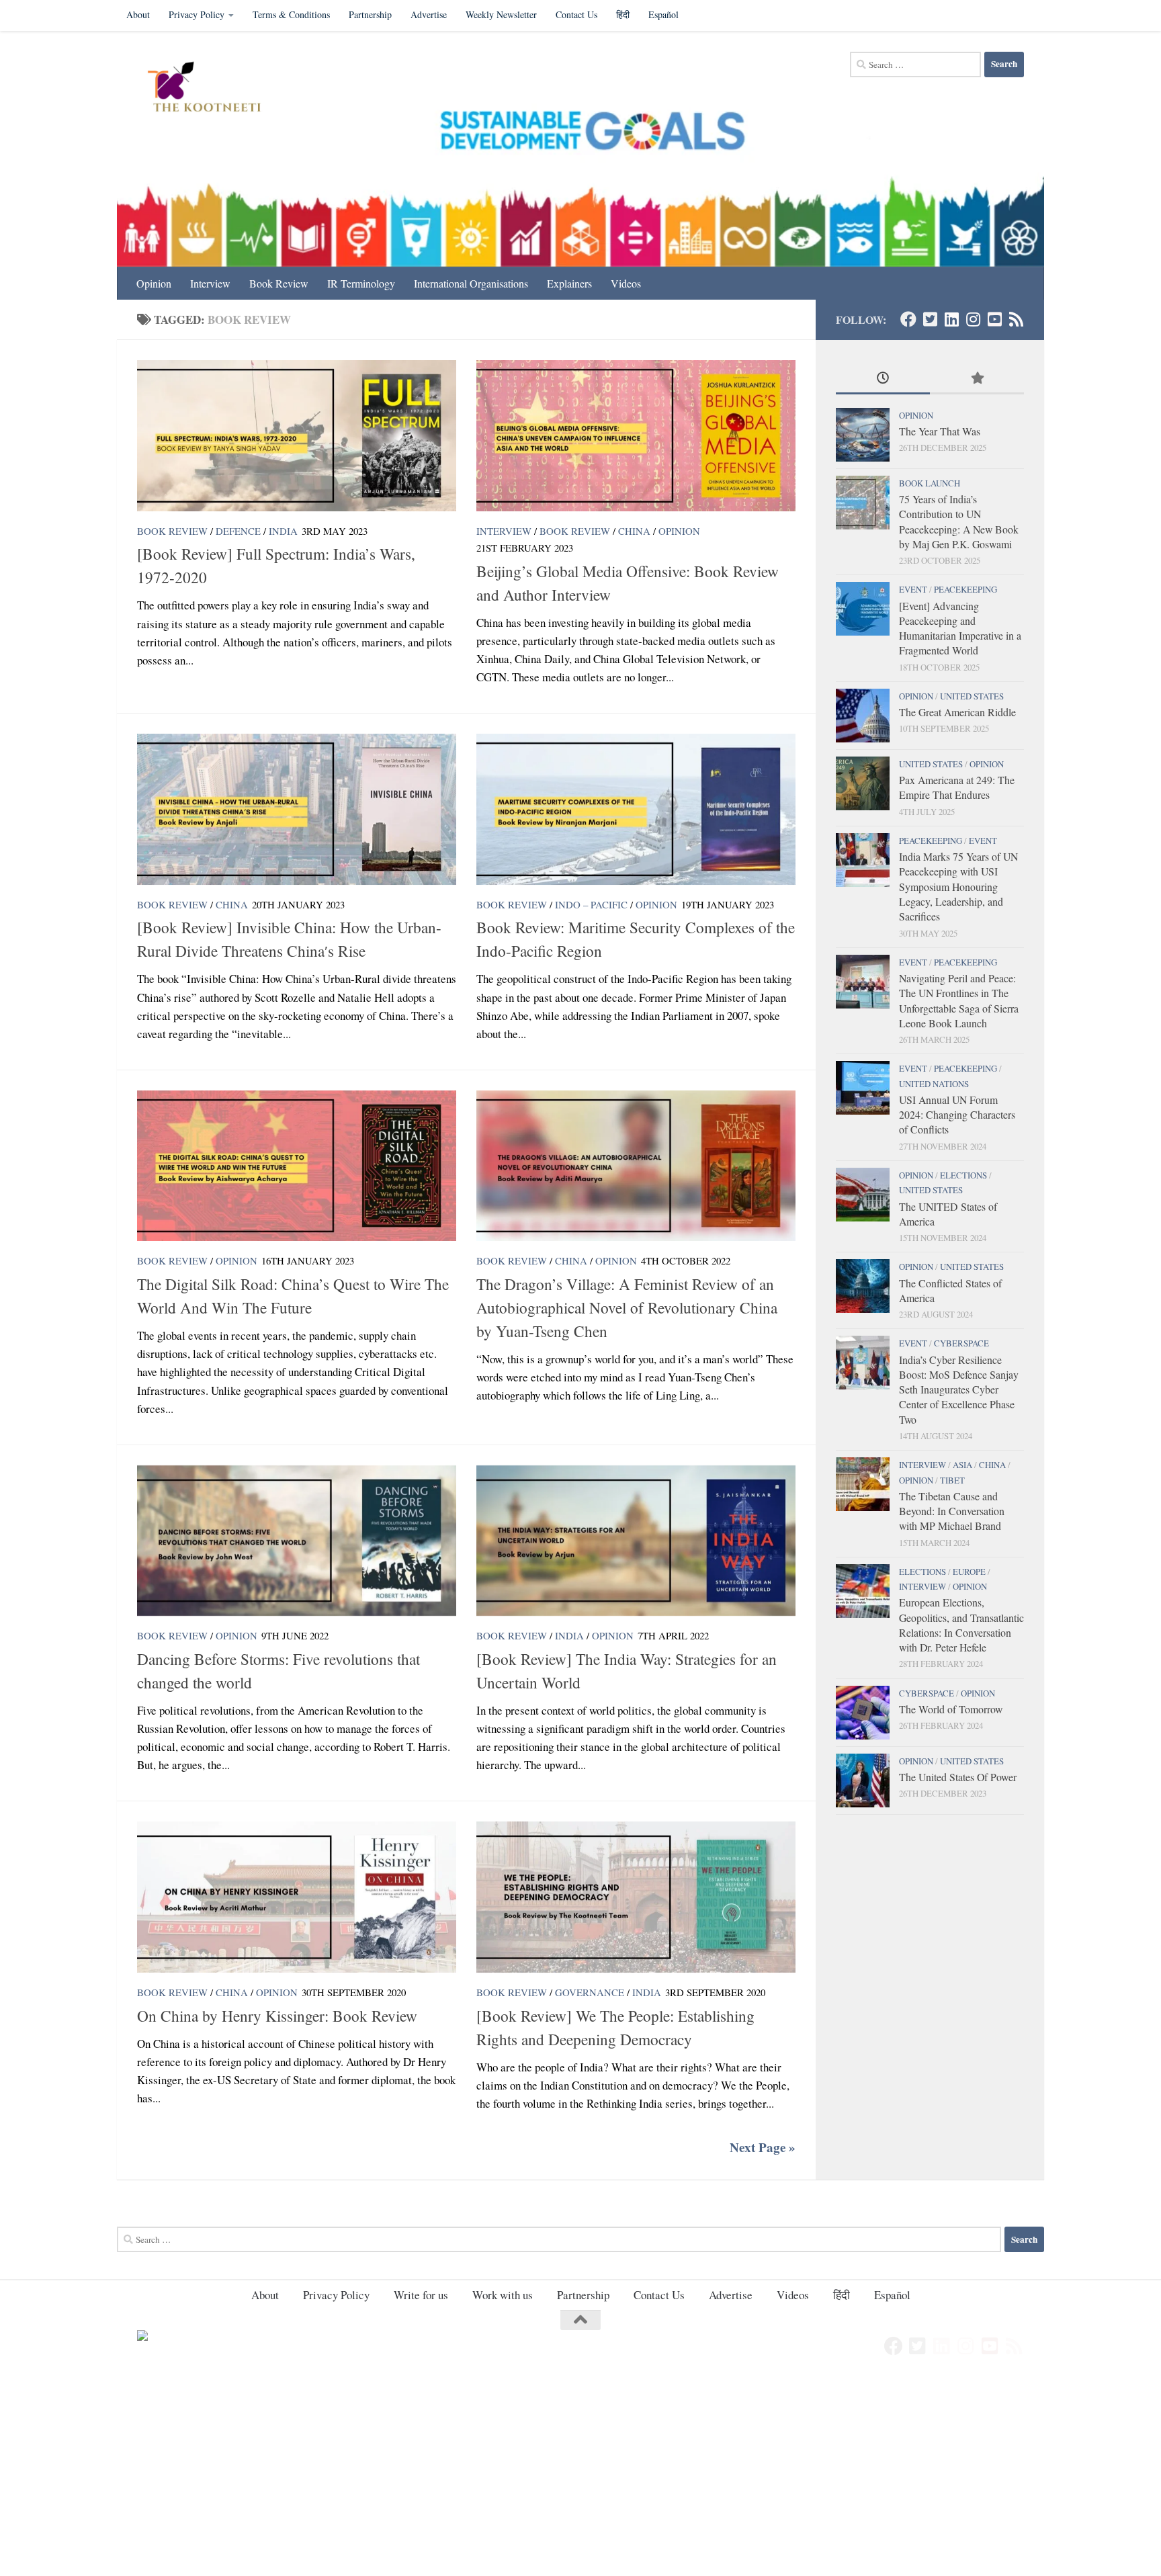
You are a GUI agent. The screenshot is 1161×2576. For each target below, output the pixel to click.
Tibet (952, 1480)
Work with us (503, 2295)
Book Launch (930, 483)
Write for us (421, 2295)
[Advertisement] (403, 2477)
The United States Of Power (958, 1777)
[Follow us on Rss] (1016, 319)
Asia (962, 1465)
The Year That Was (940, 431)
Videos (626, 283)
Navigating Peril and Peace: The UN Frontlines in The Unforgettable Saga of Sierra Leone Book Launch (959, 1000)
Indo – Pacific (591, 904)
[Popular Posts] (977, 379)
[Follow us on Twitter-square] (930, 319)
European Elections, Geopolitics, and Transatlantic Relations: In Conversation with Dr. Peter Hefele (961, 1625)
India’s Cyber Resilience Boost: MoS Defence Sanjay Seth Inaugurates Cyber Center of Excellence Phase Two (959, 1389)
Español (663, 14)
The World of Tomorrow (951, 1709)
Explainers (569, 283)
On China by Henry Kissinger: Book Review (277, 2016)
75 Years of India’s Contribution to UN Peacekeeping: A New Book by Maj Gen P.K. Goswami (959, 521)
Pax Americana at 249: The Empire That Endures (957, 787)
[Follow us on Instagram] (973, 319)
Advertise (429, 14)
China (634, 531)
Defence (238, 531)
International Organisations (471, 283)
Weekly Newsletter (501, 14)
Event (913, 589)
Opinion (154, 283)
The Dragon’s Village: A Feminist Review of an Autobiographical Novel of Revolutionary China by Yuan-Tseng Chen (627, 1307)
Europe (969, 1572)
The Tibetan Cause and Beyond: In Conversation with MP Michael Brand (952, 1511)
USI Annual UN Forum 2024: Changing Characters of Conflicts (957, 1115)
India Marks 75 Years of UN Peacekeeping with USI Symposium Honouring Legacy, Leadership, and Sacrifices (958, 886)
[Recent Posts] (883, 379)
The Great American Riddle (957, 712)
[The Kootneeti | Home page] (213, 89)
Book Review (279, 283)
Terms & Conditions (291, 14)
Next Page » (763, 2147)
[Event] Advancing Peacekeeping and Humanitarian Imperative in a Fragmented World (960, 628)
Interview (210, 283)
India (283, 531)
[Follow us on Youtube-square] (994, 319)
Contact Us (576, 14)
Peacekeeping (965, 589)
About (138, 14)
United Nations (934, 1084)
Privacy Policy (197, 14)
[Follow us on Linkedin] (951, 319)
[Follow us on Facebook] (908, 319)
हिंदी (623, 14)
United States (972, 696)
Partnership (370, 14)
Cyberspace (961, 1343)
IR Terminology (361, 283)
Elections (963, 1175)
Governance (590, 1992)
